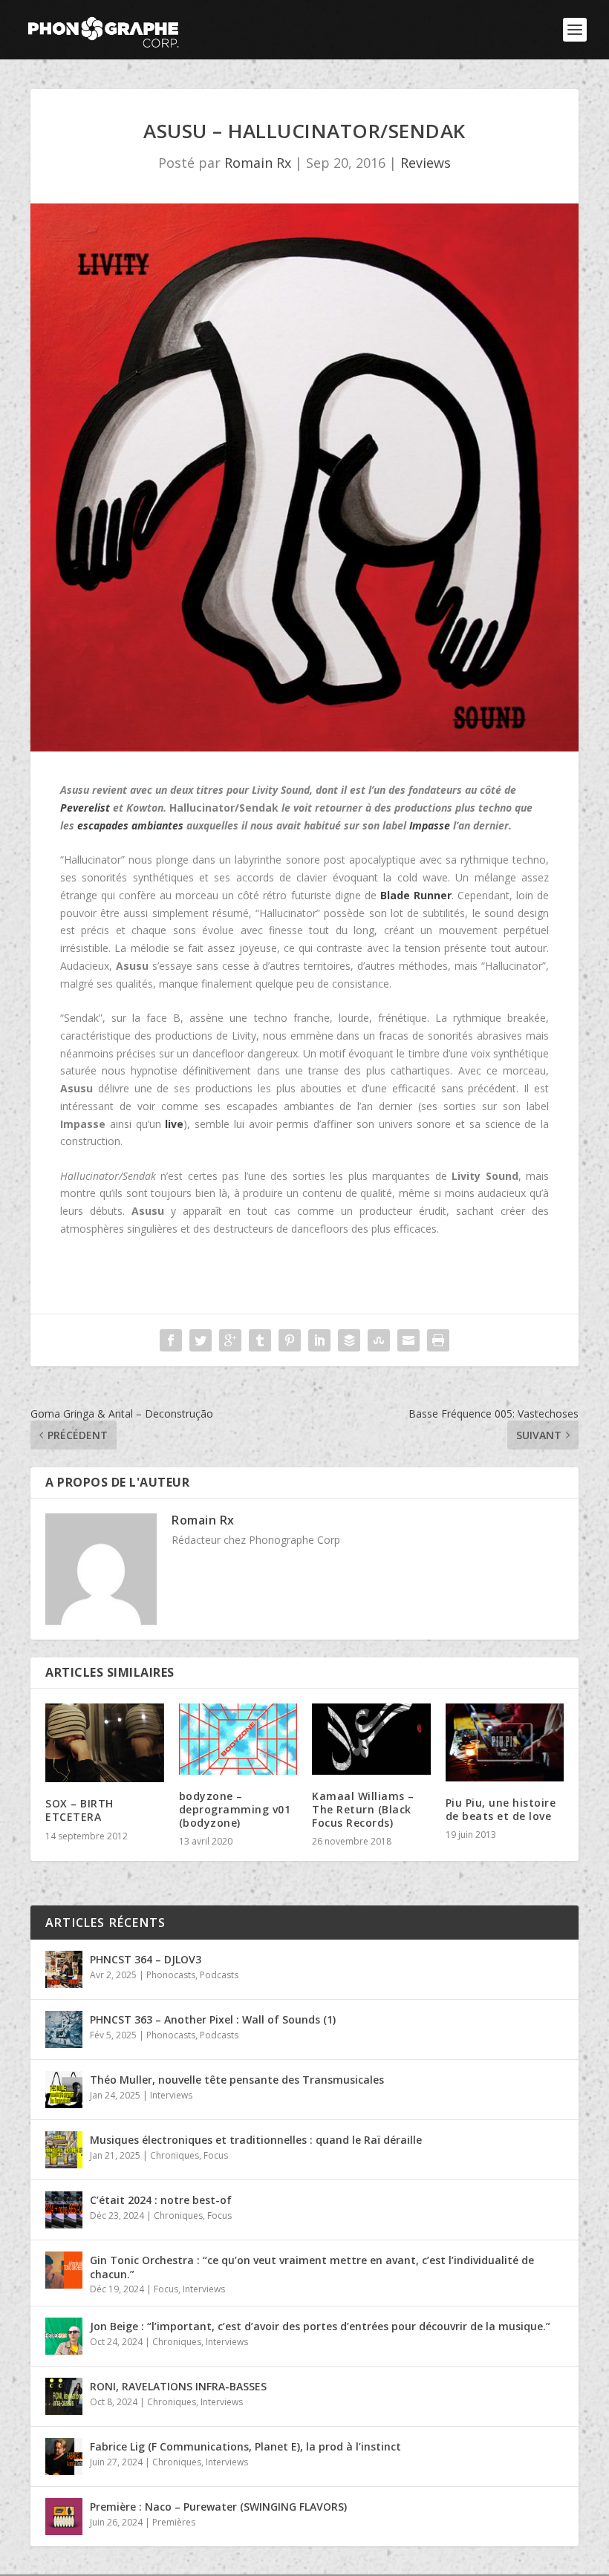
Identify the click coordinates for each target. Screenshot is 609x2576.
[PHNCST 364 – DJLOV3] (64, 1969)
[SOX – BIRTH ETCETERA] (105, 1743)
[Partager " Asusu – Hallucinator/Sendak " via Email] (408, 1340)
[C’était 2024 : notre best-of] (64, 2210)
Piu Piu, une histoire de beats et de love (501, 1809)
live (174, 1124)
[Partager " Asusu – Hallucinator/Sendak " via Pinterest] (290, 1340)
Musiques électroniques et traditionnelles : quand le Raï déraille (256, 2140)
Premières (174, 2522)
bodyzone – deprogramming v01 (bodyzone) (235, 1809)
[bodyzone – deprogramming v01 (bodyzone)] (238, 1739)
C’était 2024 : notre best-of (161, 2200)
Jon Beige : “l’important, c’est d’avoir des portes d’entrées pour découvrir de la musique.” (320, 2326)
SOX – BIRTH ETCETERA (79, 1810)
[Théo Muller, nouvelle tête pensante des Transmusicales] (64, 2090)
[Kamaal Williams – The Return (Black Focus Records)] (371, 1739)
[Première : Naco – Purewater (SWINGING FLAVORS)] (64, 2517)
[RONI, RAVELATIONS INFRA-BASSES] (64, 2396)
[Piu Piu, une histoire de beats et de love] (505, 1742)
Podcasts (219, 1975)
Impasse (430, 825)
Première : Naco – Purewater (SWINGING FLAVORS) (218, 2507)
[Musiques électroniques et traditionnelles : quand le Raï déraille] (64, 2150)
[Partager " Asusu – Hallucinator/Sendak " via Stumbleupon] (379, 1340)
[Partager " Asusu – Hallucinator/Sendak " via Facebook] (171, 1340)
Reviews (426, 163)
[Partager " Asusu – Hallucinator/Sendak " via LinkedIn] (319, 1340)
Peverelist (85, 808)
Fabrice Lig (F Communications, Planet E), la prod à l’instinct (245, 2446)
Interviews (171, 2095)
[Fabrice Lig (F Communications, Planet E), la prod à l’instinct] (64, 2456)
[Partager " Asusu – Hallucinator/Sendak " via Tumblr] (260, 1340)
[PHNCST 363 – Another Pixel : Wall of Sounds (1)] (64, 2029)
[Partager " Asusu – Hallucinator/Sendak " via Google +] (230, 1340)
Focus (216, 2155)
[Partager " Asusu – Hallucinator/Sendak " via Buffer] (349, 1340)
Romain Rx (258, 163)
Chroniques (175, 2155)
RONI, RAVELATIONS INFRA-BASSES (178, 2386)
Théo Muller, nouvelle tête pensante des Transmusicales (237, 2080)
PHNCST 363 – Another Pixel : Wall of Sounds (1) (213, 2019)
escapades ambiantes (130, 825)
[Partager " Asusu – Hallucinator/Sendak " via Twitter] (201, 1340)
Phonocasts (171, 1975)
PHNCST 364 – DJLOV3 (146, 1959)
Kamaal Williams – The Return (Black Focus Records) (363, 1809)
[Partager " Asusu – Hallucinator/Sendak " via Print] (438, 1340)
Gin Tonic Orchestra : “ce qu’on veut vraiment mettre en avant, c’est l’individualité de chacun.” (312, 2267)
